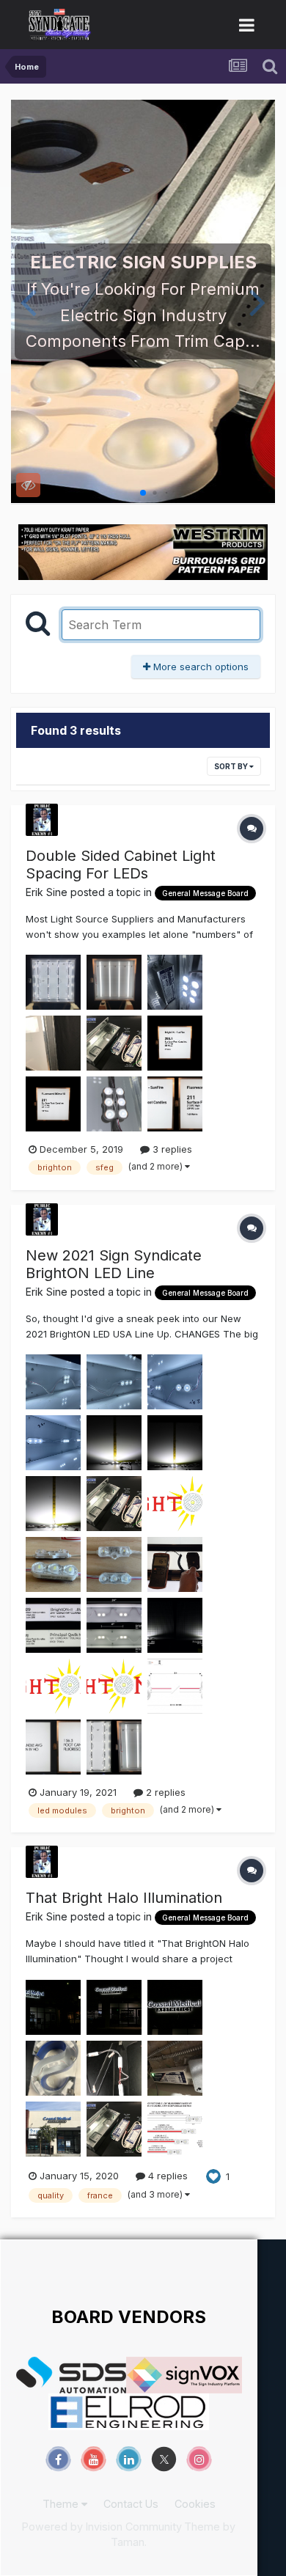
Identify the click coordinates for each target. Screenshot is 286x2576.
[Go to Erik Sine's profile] (42, 820)
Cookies (195, 2504)
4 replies (166, 2176)
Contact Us (131, 2504)
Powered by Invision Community (102, 2527)
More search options (199, 667)
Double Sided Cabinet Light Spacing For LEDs (121, 865)
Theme (62, 2504)
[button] (28, 301)
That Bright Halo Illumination (124, 1898)
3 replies (171, 1149)
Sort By (232, 766)
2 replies (164, 1792)
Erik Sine (47, 892)
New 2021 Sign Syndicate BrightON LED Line (114, 1264)
